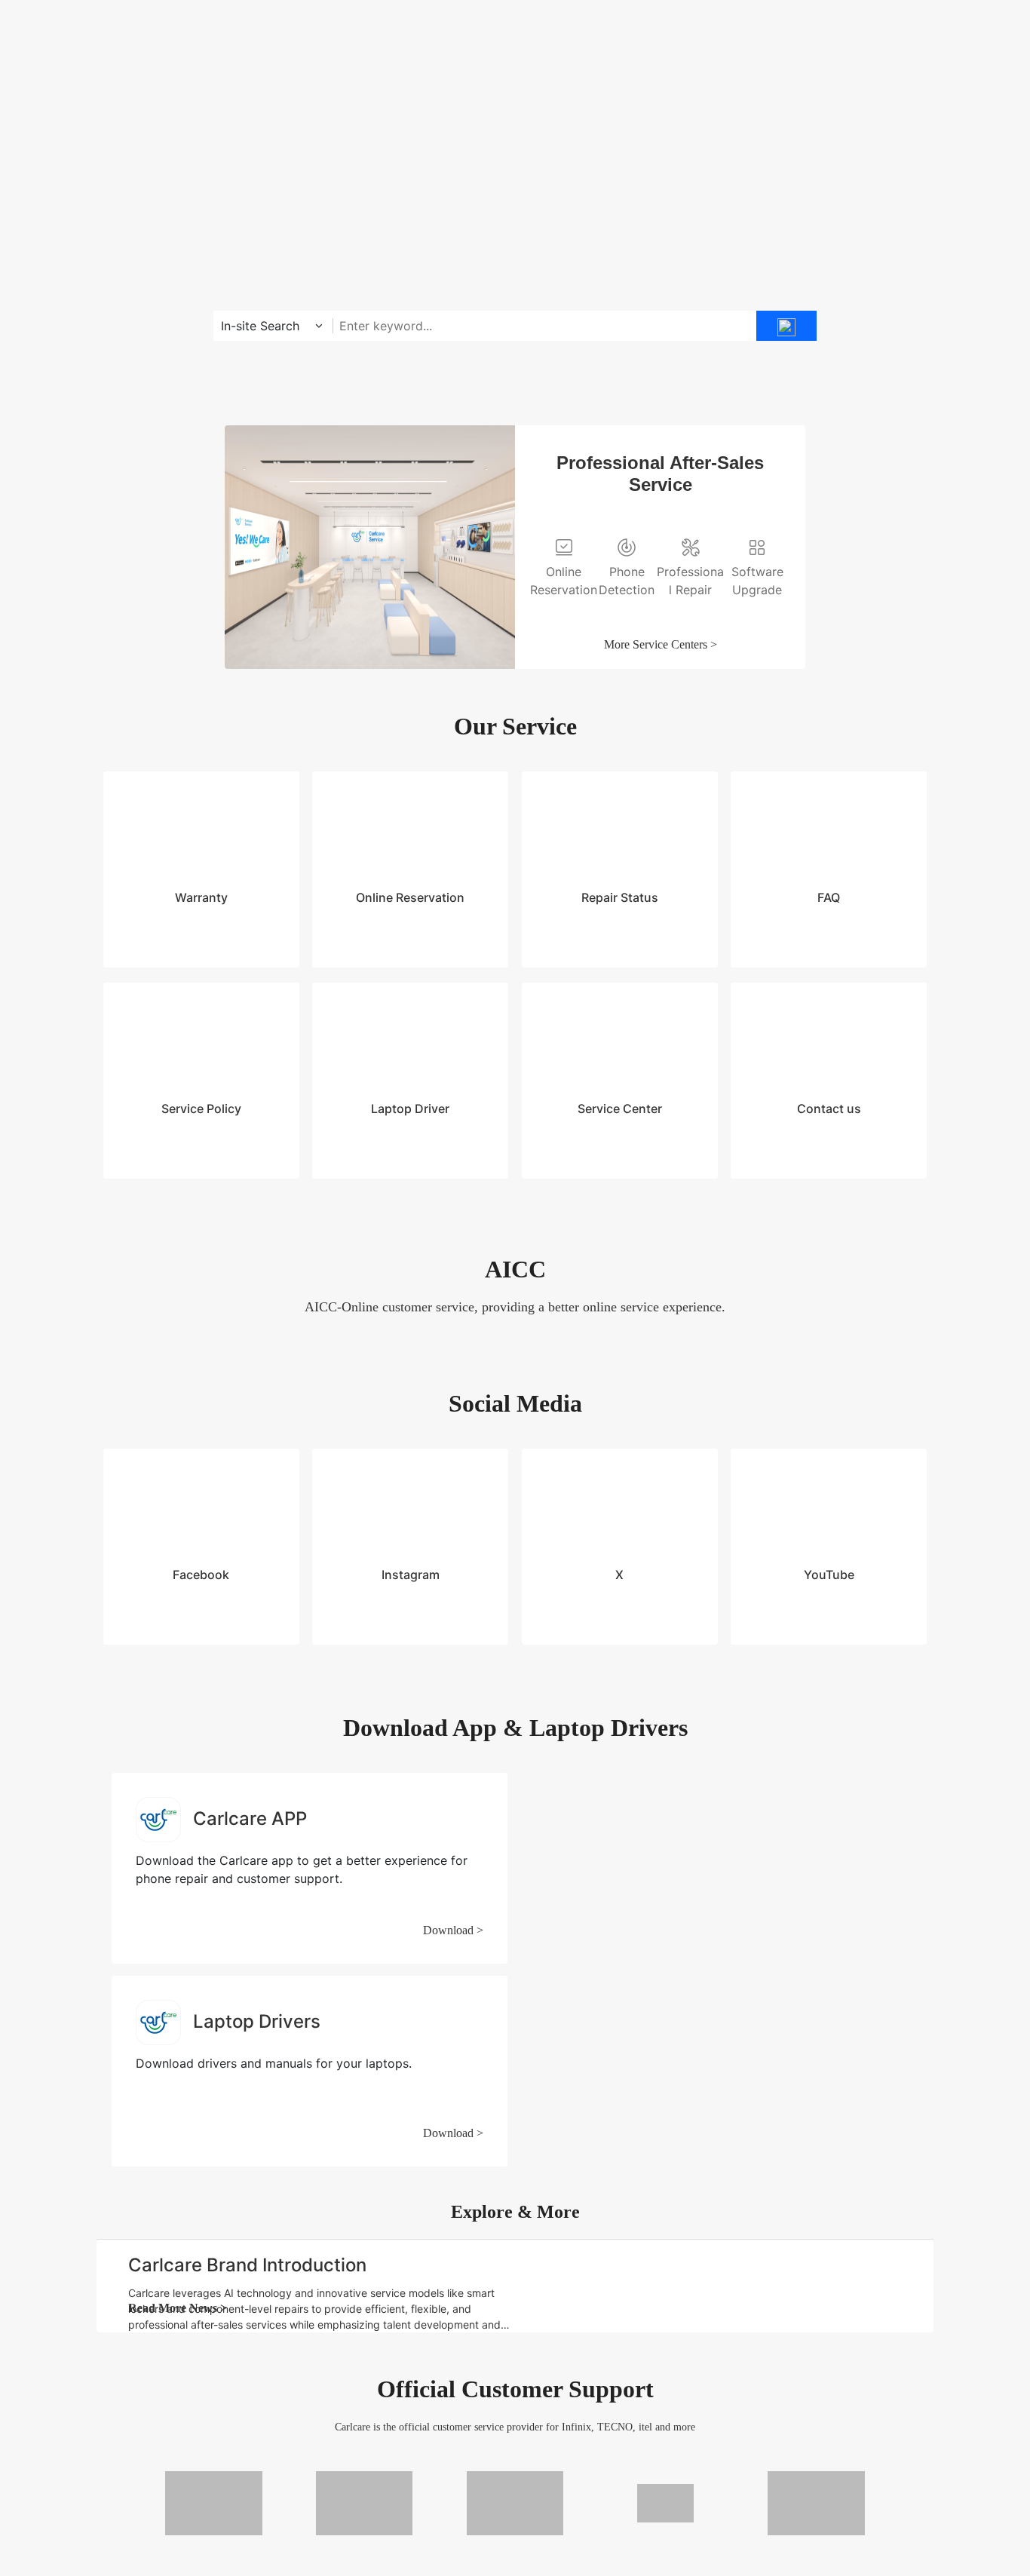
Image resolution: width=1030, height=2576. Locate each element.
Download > (453, 1755)
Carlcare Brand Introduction (247, 2090)
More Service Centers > (661, 644)
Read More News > (178, 2133)
